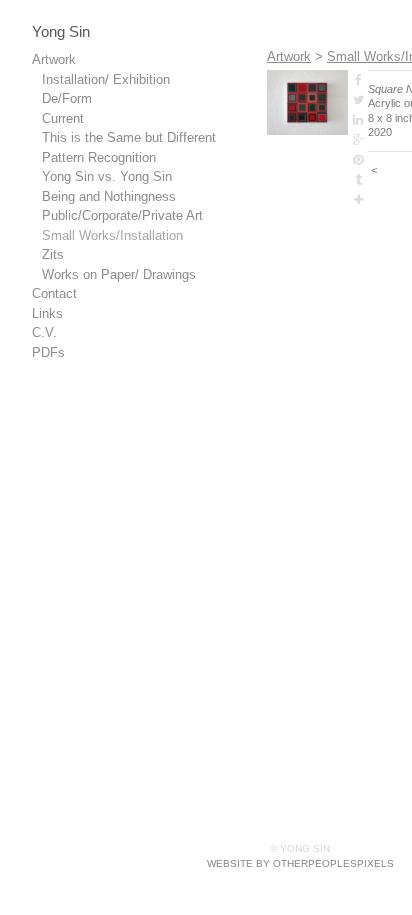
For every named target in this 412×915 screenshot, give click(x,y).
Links (47, 313)
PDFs (48, 352)
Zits (53, 254)
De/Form (67, 98)
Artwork (54, 59)
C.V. (44, 332)
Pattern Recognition (99, 157)
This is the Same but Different (129, 137)
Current (63, 118)
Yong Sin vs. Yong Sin (107, 176)
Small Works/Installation (112, 235)
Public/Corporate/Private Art (122, 215)
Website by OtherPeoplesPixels (300, 863)
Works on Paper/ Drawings (119, 274)
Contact (54, 293)
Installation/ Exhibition (106, 79)
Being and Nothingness (109, 196)
